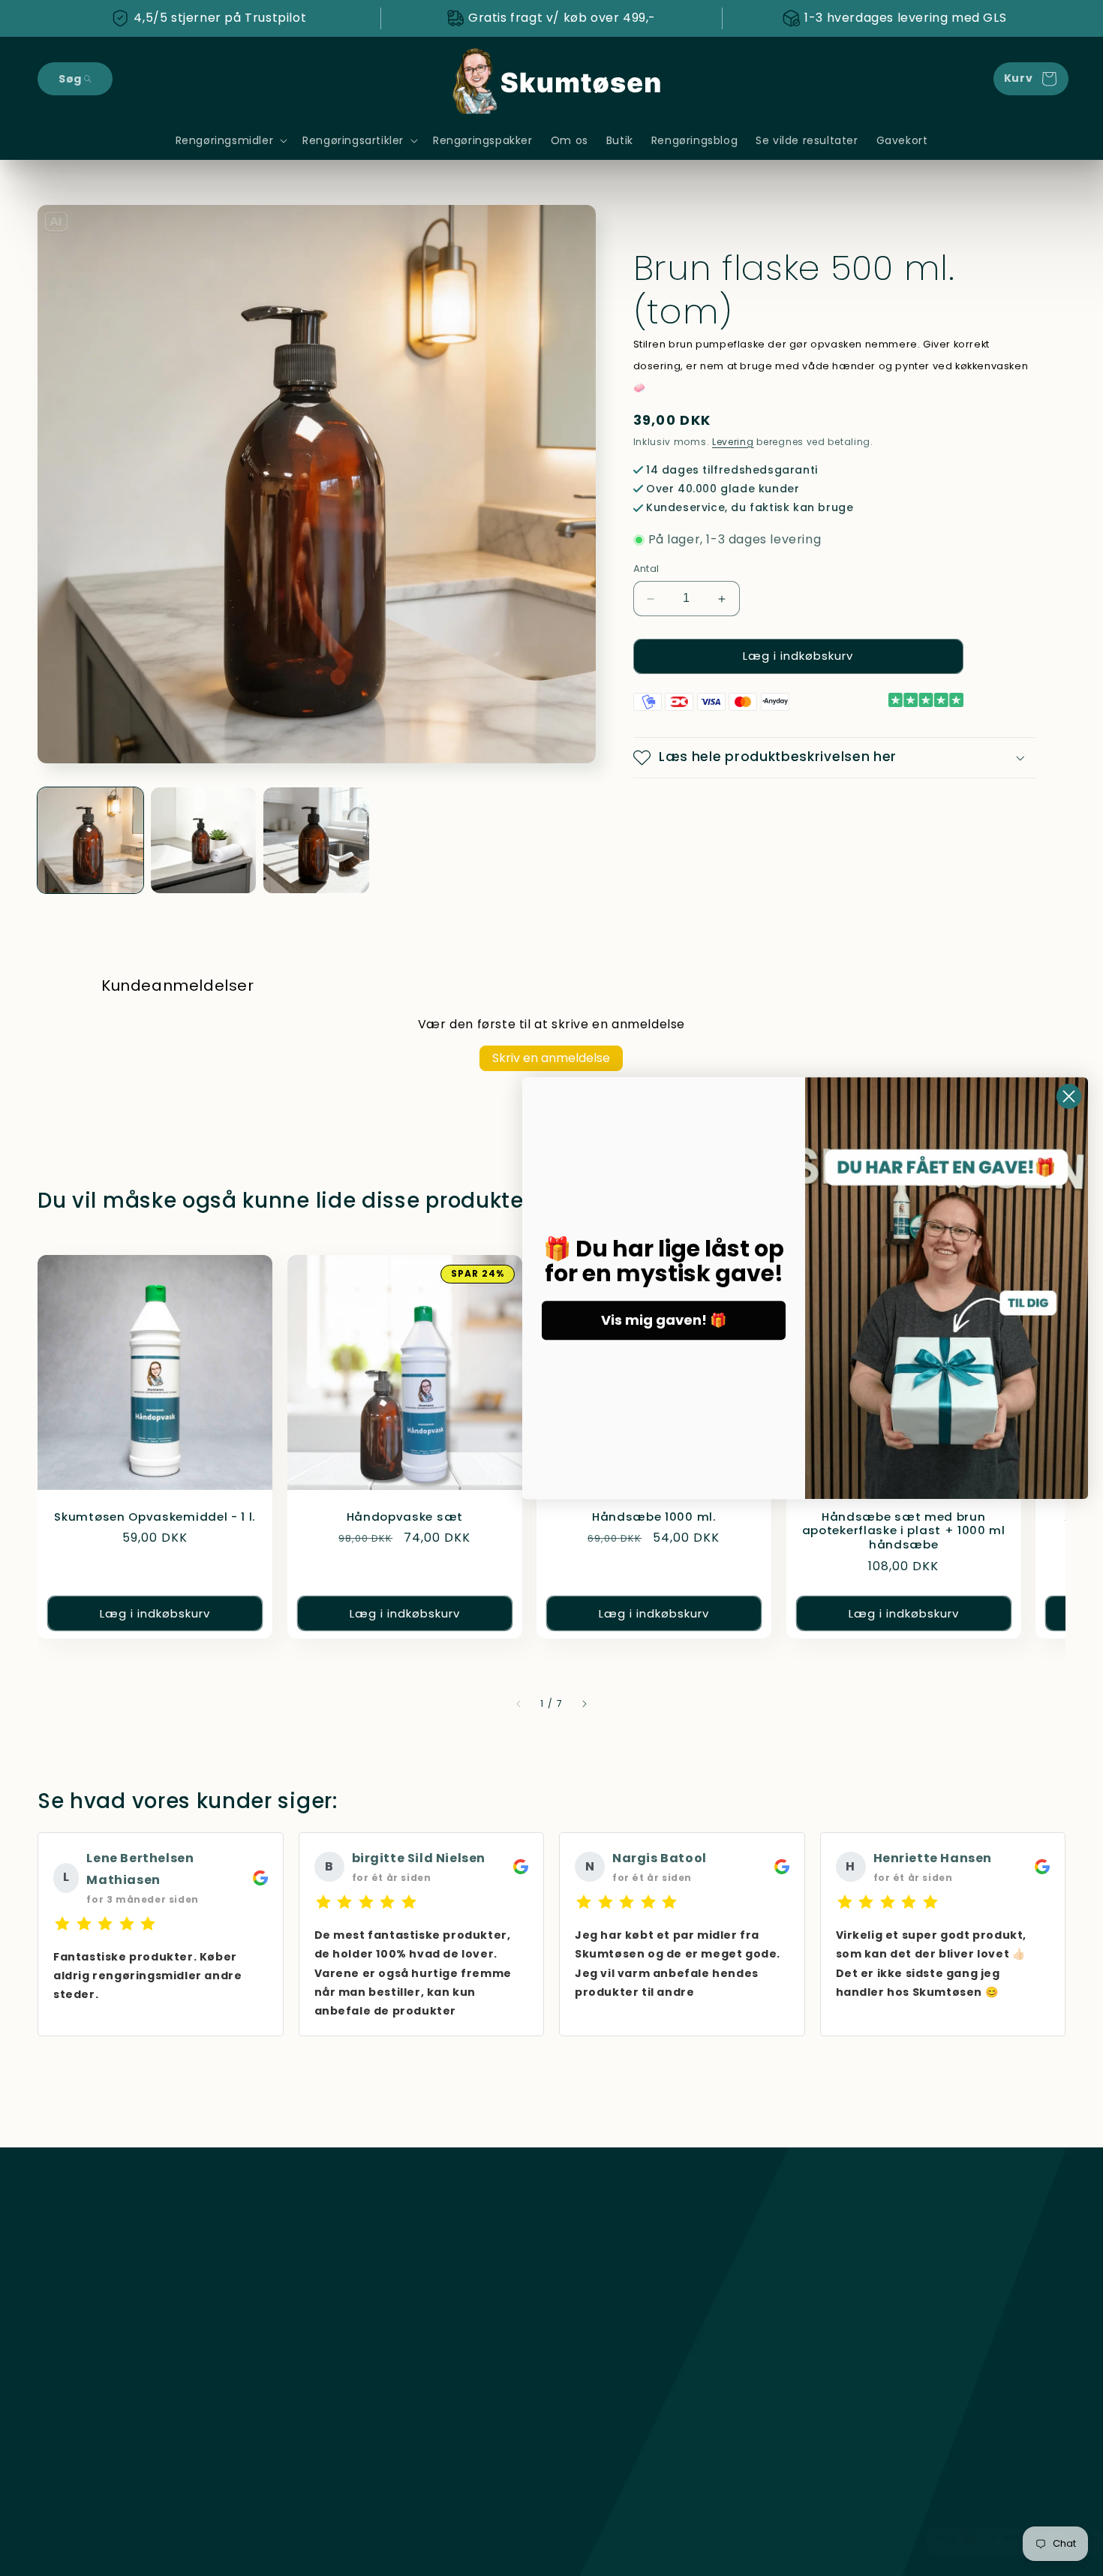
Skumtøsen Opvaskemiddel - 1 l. (155, 1517)
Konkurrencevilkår (352, 2361)
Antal (646, 569)
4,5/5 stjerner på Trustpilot (220, 18)
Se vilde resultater (353, 2467)
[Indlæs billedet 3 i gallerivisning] (316, 840)
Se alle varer (72, 2256)
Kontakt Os (334, 2441)
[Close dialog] (1069, 1096)
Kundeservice (340, 2282)
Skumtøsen (66, 2545)
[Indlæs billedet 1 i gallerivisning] (90, 840)
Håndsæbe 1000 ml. (654, 1517)
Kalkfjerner (68, 2282)
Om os (321, 2388)
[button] (75, 79)
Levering (733, 442)
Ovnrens (61, 2309)
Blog (314, 2414)
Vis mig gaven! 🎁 (664, 1320)
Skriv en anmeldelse (551, 1058)
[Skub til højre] (585, 1704)
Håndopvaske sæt (404, 1517)
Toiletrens (66, 2361)
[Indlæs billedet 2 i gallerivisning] (204, 840)
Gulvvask (63, 2335)
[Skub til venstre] (518, 1704)
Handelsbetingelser (356, 2309)
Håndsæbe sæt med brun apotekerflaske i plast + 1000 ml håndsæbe (903, 1532)
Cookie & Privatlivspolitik (371, 2335)
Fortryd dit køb (349, 2256)
